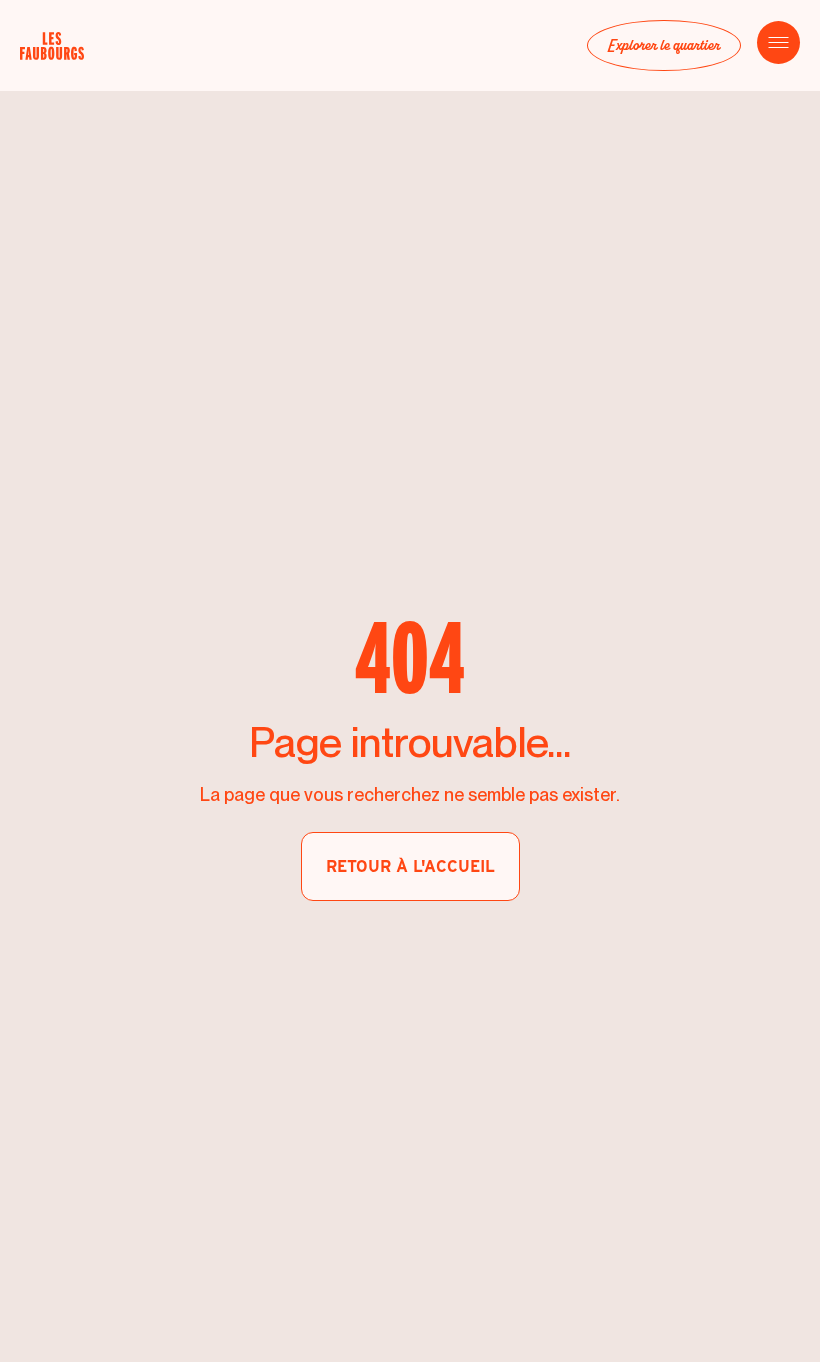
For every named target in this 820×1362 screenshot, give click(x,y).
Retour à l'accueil (410, 866)
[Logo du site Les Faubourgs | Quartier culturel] (70, 46)
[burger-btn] (778, 42)
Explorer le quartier (664, 45)
